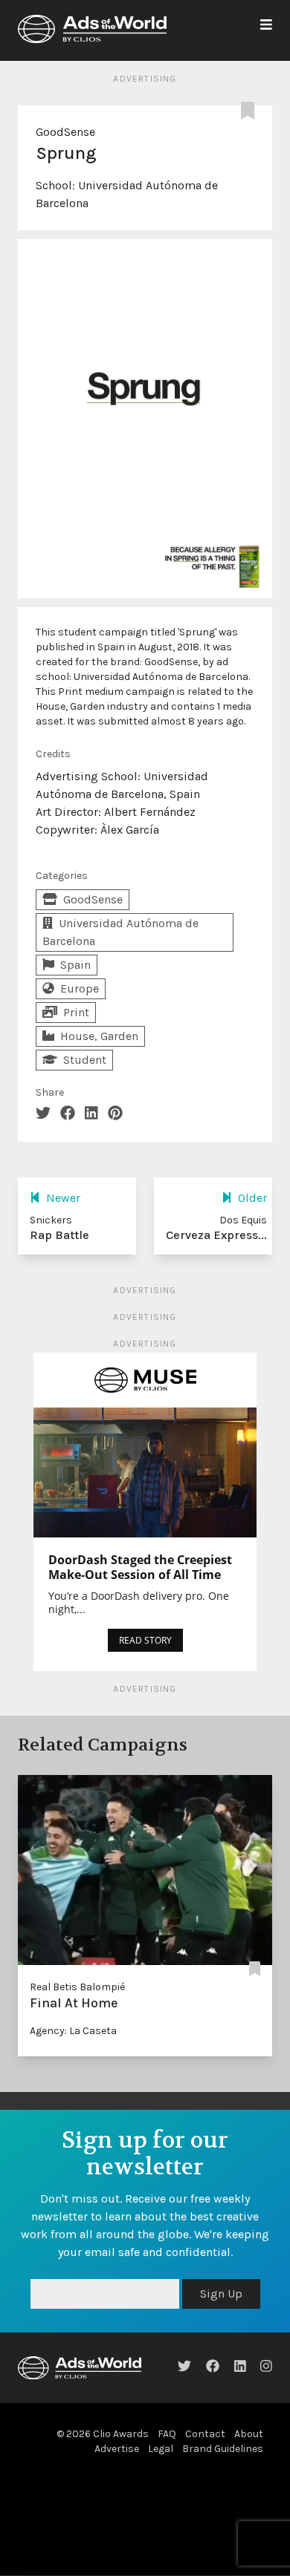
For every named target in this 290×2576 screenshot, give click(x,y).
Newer (63, 1198)
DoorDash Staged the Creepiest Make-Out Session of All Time (140, 1567)
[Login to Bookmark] (251, 111)
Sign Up (221, 2294)
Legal (161, 2449)
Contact (205, 2434)
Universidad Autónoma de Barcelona (120, 932)
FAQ (167, 2434)
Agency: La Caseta (73, 2031)
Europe (80, 988)
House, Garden (99, 1036)
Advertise (117, 2449)
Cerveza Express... (216, 1235)
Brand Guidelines (223, 2449)
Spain (75, 965)
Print (76, 1012)
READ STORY (145, 1640)
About (249, 2434)
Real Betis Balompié (77, 1987)
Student (85, 1060)
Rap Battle (59, 1235)
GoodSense (65, 132)
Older (252, 1198)
